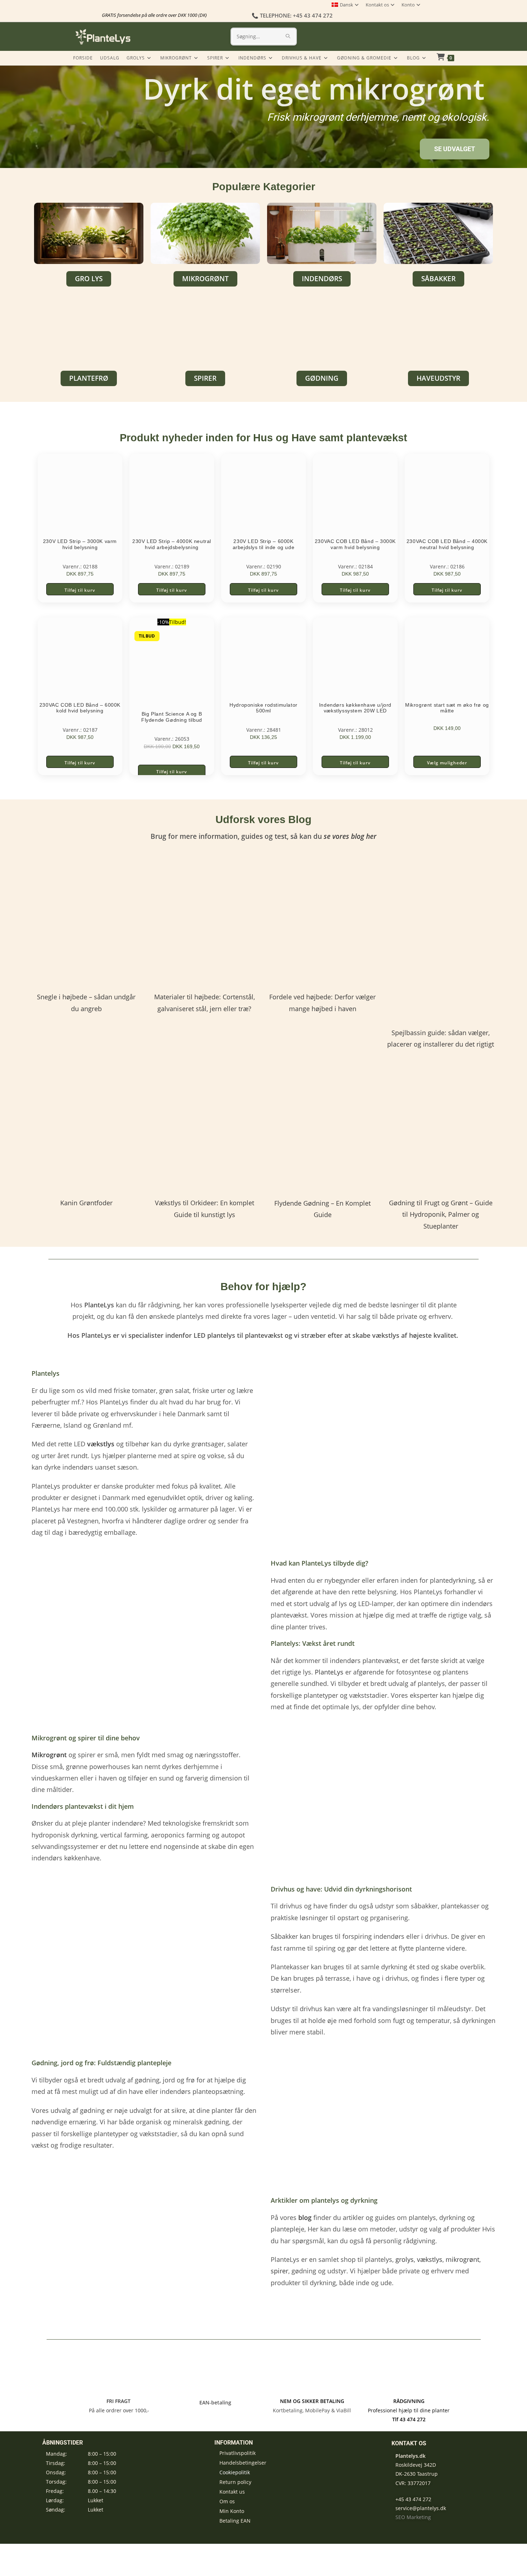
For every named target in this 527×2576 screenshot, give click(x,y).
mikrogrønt (462, 2259)
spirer (279, 2271)
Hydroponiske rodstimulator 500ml (263, 708)
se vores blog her (350, 836)
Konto (408, 5)
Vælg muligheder (447, 763)
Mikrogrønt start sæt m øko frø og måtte (447, 708)
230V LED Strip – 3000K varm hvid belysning (80, 544)
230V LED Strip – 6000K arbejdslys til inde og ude (264, 544)
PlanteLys (329, 1672)
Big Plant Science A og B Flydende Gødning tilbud (172, 717)
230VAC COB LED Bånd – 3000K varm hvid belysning (355, 544)
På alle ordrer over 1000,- (118, 2410)
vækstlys (430, 2259)
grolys (405, 2259)
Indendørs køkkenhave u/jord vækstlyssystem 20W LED (355, 708)
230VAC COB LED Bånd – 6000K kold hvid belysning (80, 708)
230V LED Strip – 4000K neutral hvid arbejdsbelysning (172, 544)
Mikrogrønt (49, 1755)
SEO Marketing (413, 2517)
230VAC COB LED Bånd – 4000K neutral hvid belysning (447, 544)
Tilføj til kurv (80, 590)
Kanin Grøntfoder (86, 1203)
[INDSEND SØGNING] (288, 37)
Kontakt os (377, 5)
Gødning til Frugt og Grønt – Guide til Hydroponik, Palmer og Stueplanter (441, 1214)
